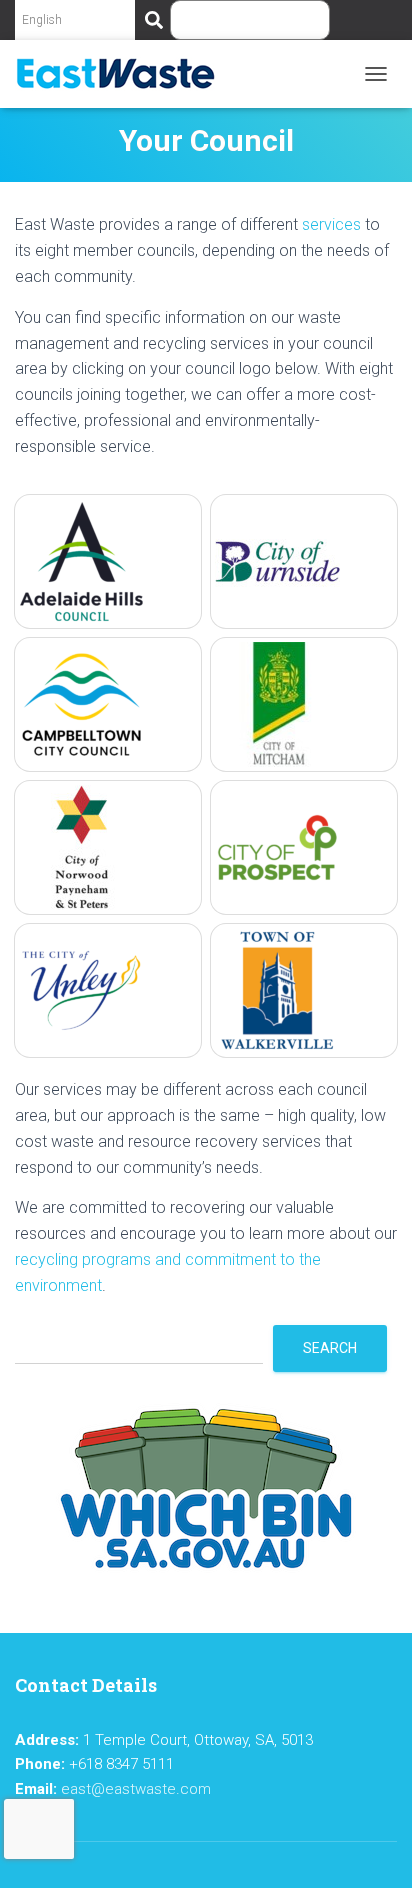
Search (330, 1348)
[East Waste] (122, 74)
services (331, 224)
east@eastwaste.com (136, 1789)
